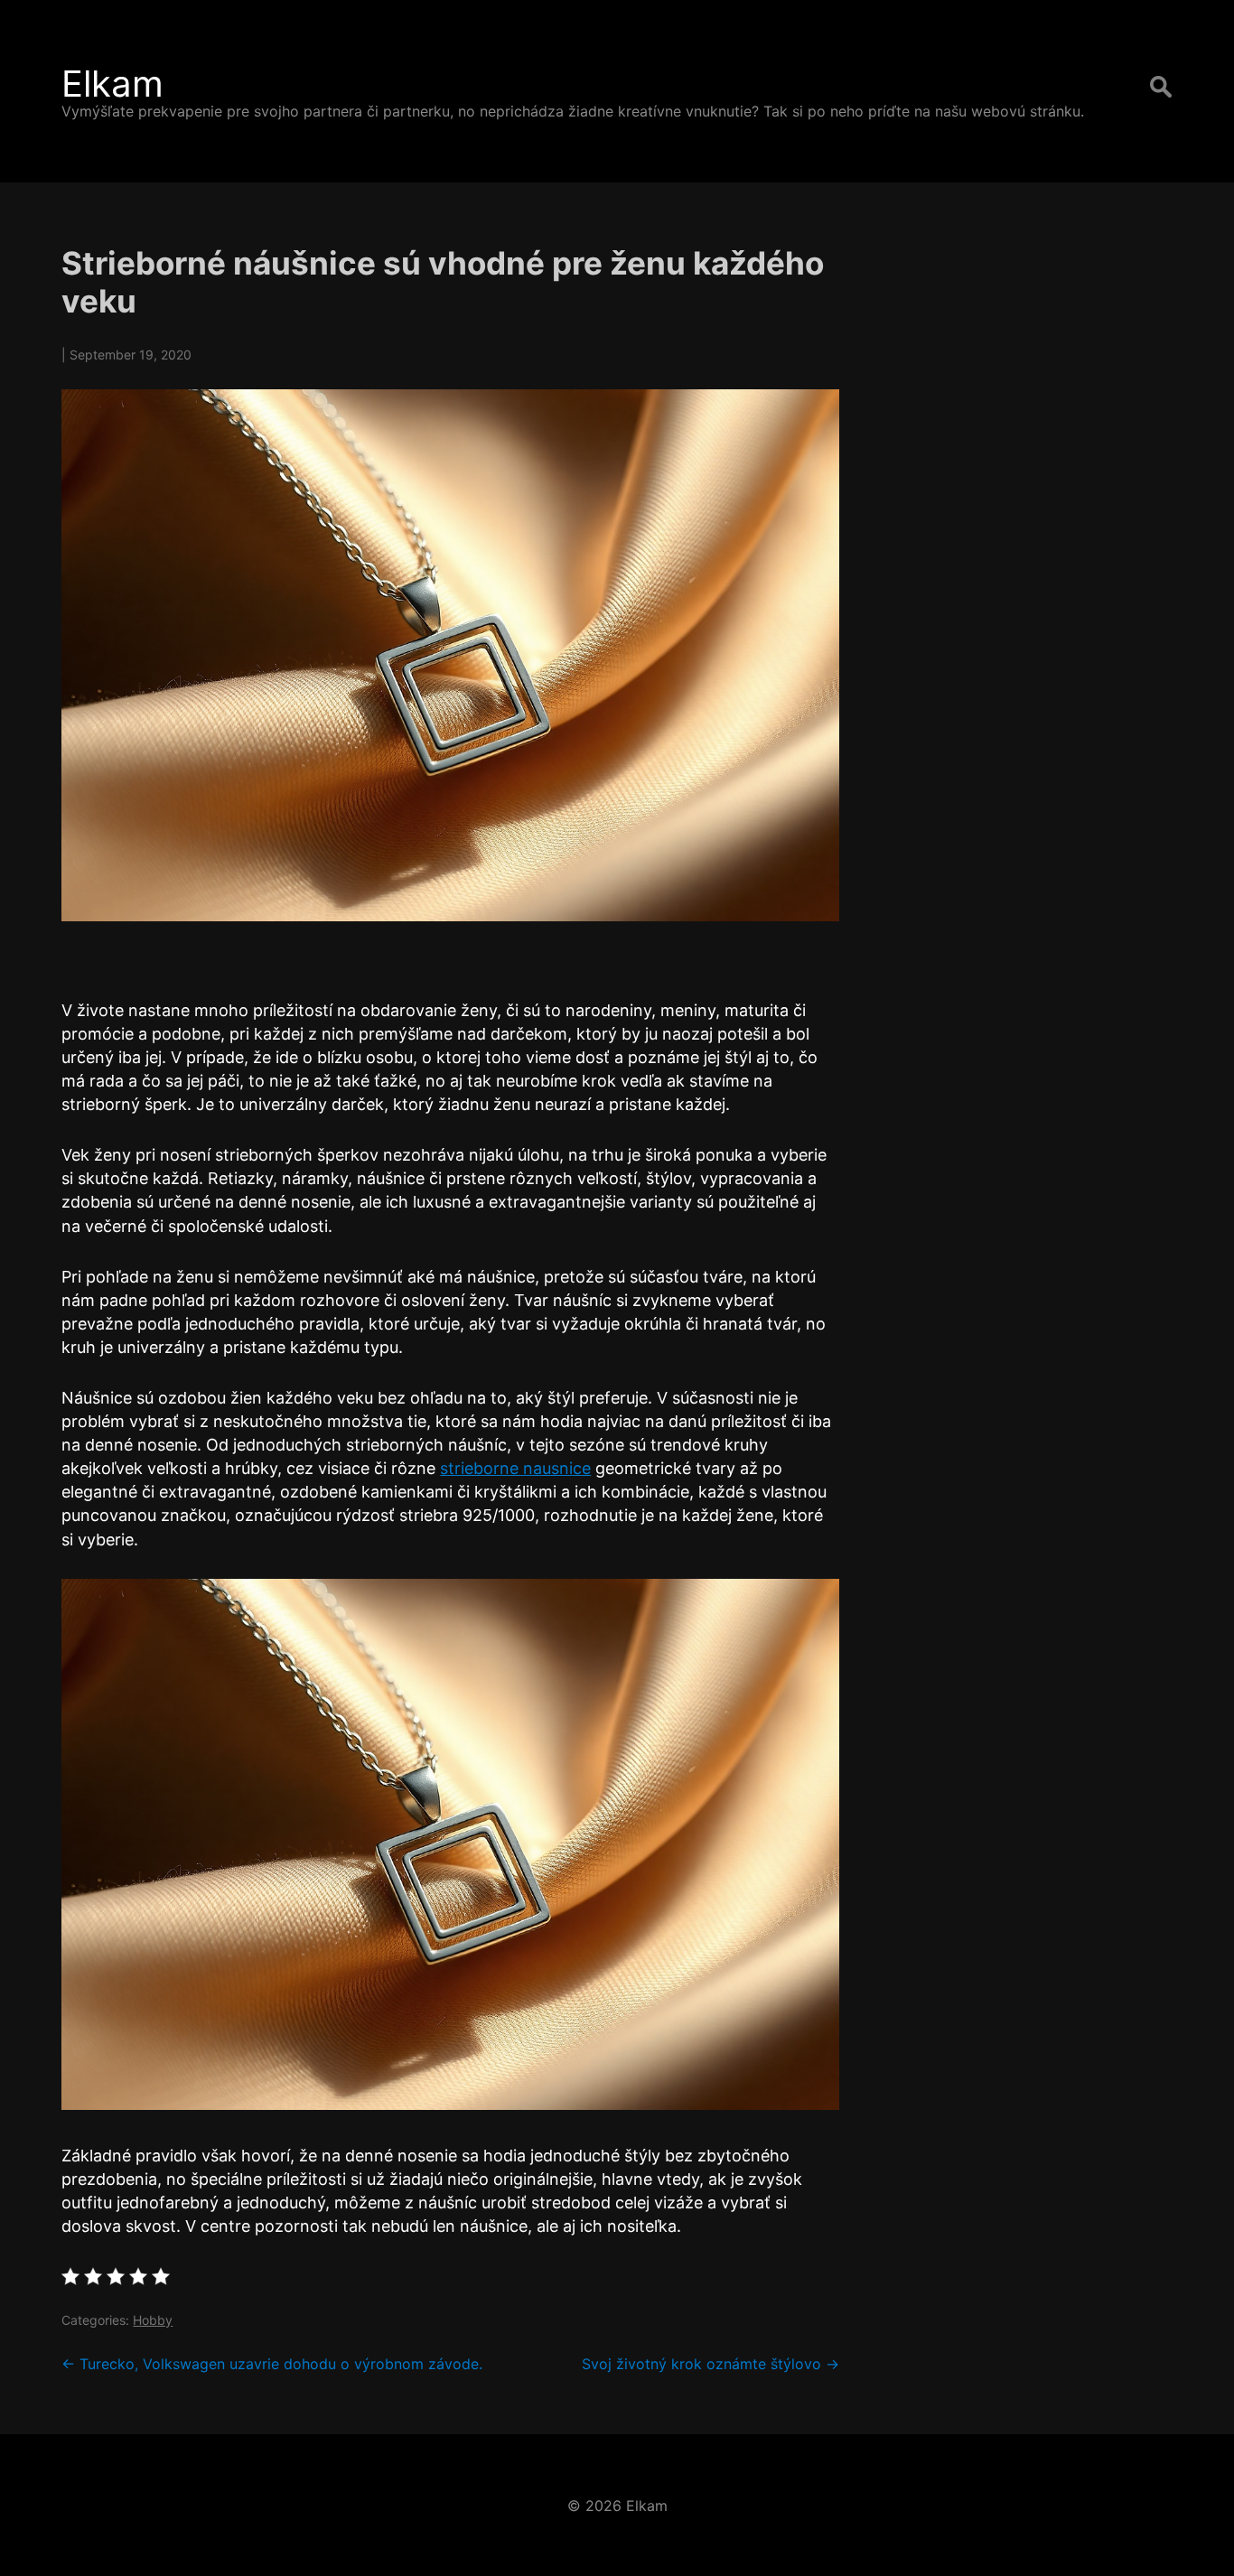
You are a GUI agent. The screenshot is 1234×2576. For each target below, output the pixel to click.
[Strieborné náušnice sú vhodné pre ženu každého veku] (450, 655)
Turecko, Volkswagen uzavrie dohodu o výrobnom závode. (272, 2364)
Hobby (153, 2320)
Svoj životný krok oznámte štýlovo (710, 2364)
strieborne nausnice (515, 1468)
